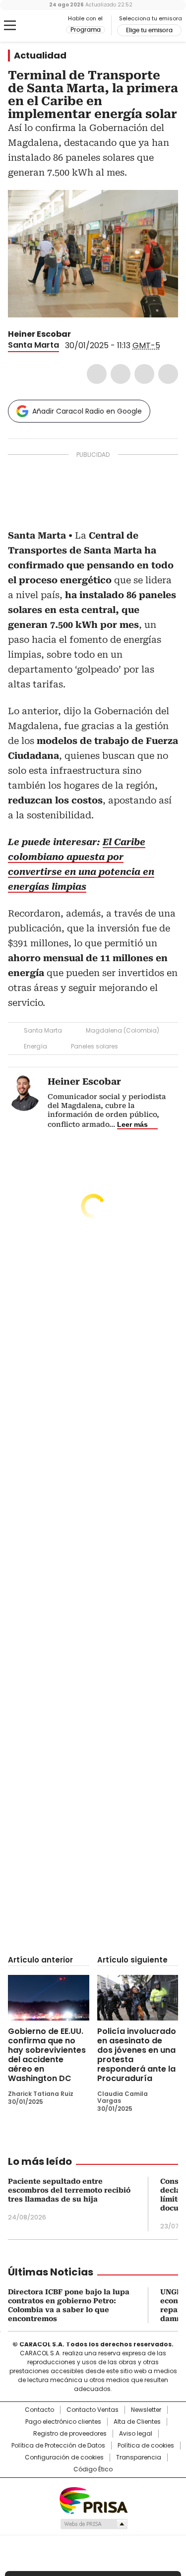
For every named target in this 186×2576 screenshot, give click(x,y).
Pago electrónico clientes (63, 2422)
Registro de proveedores (70, 2434)
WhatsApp (168, 374)
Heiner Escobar (39, 334)
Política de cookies (146, 2446)
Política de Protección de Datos (58, 2446)
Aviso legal (136, 2434)
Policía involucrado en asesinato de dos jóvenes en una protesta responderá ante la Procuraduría (137, 2055)
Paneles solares (94, 1046)
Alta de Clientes (137, 2422)
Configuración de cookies (64, 2457)
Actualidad (40, 56)
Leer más (132, 1124)
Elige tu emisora (149, 30)
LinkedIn (144, 374)
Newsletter (146, 2410)
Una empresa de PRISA (93, 2500)
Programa (86, 30)
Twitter (121, 374)
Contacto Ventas (93, 2410)
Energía (35, 1046)
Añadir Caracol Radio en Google (87, 411)
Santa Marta (33, 345)
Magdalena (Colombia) (123, 1030)
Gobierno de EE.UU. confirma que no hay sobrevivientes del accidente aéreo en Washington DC (47, 2055)
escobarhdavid (90, 334)
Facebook (97, 374)
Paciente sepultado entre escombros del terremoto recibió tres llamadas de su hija (69, 2190)
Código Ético (93, 2469)
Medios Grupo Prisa (93, 2524)
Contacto (39, 2410)
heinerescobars (78, 334)
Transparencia (139, 2457)
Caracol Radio (49, 26)
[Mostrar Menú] (10, 25)
